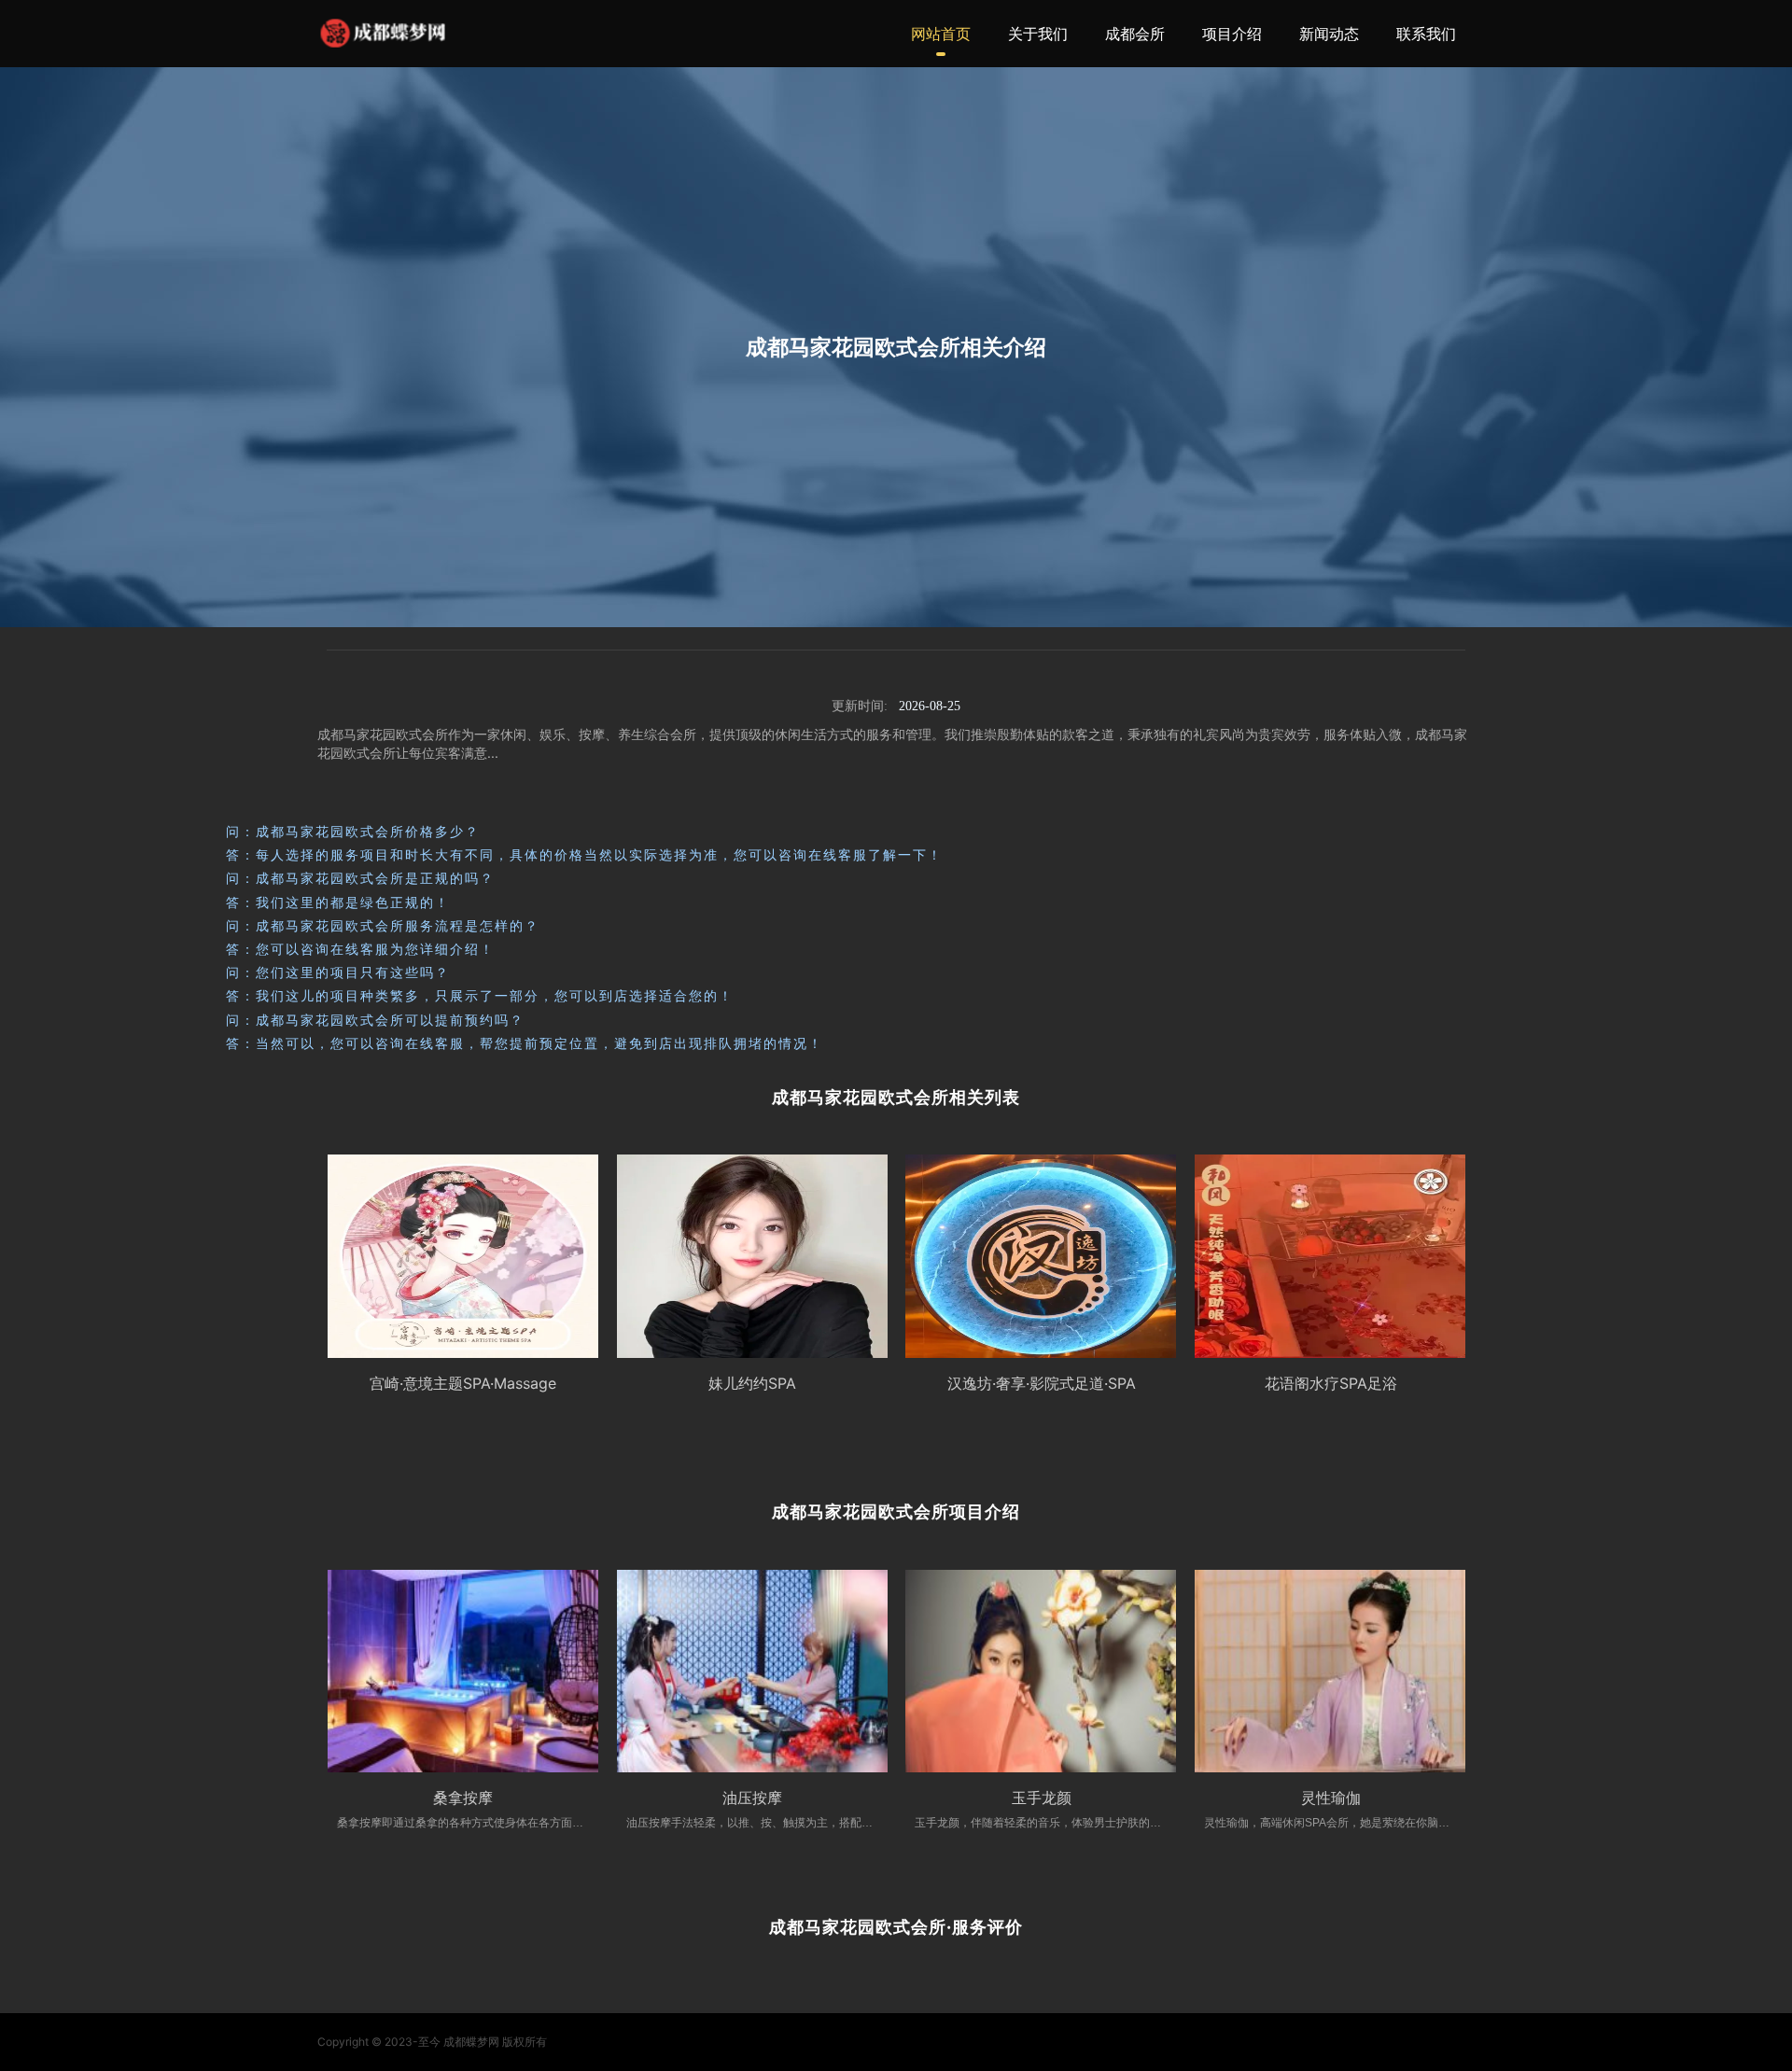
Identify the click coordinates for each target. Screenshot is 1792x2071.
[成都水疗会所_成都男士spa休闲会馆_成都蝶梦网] (383, 33)
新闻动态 (1329, 34)
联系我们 (1426, 34)
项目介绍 (1232, 34)
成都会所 (1135, 34)
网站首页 (941, 34)
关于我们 (1038, 34)
